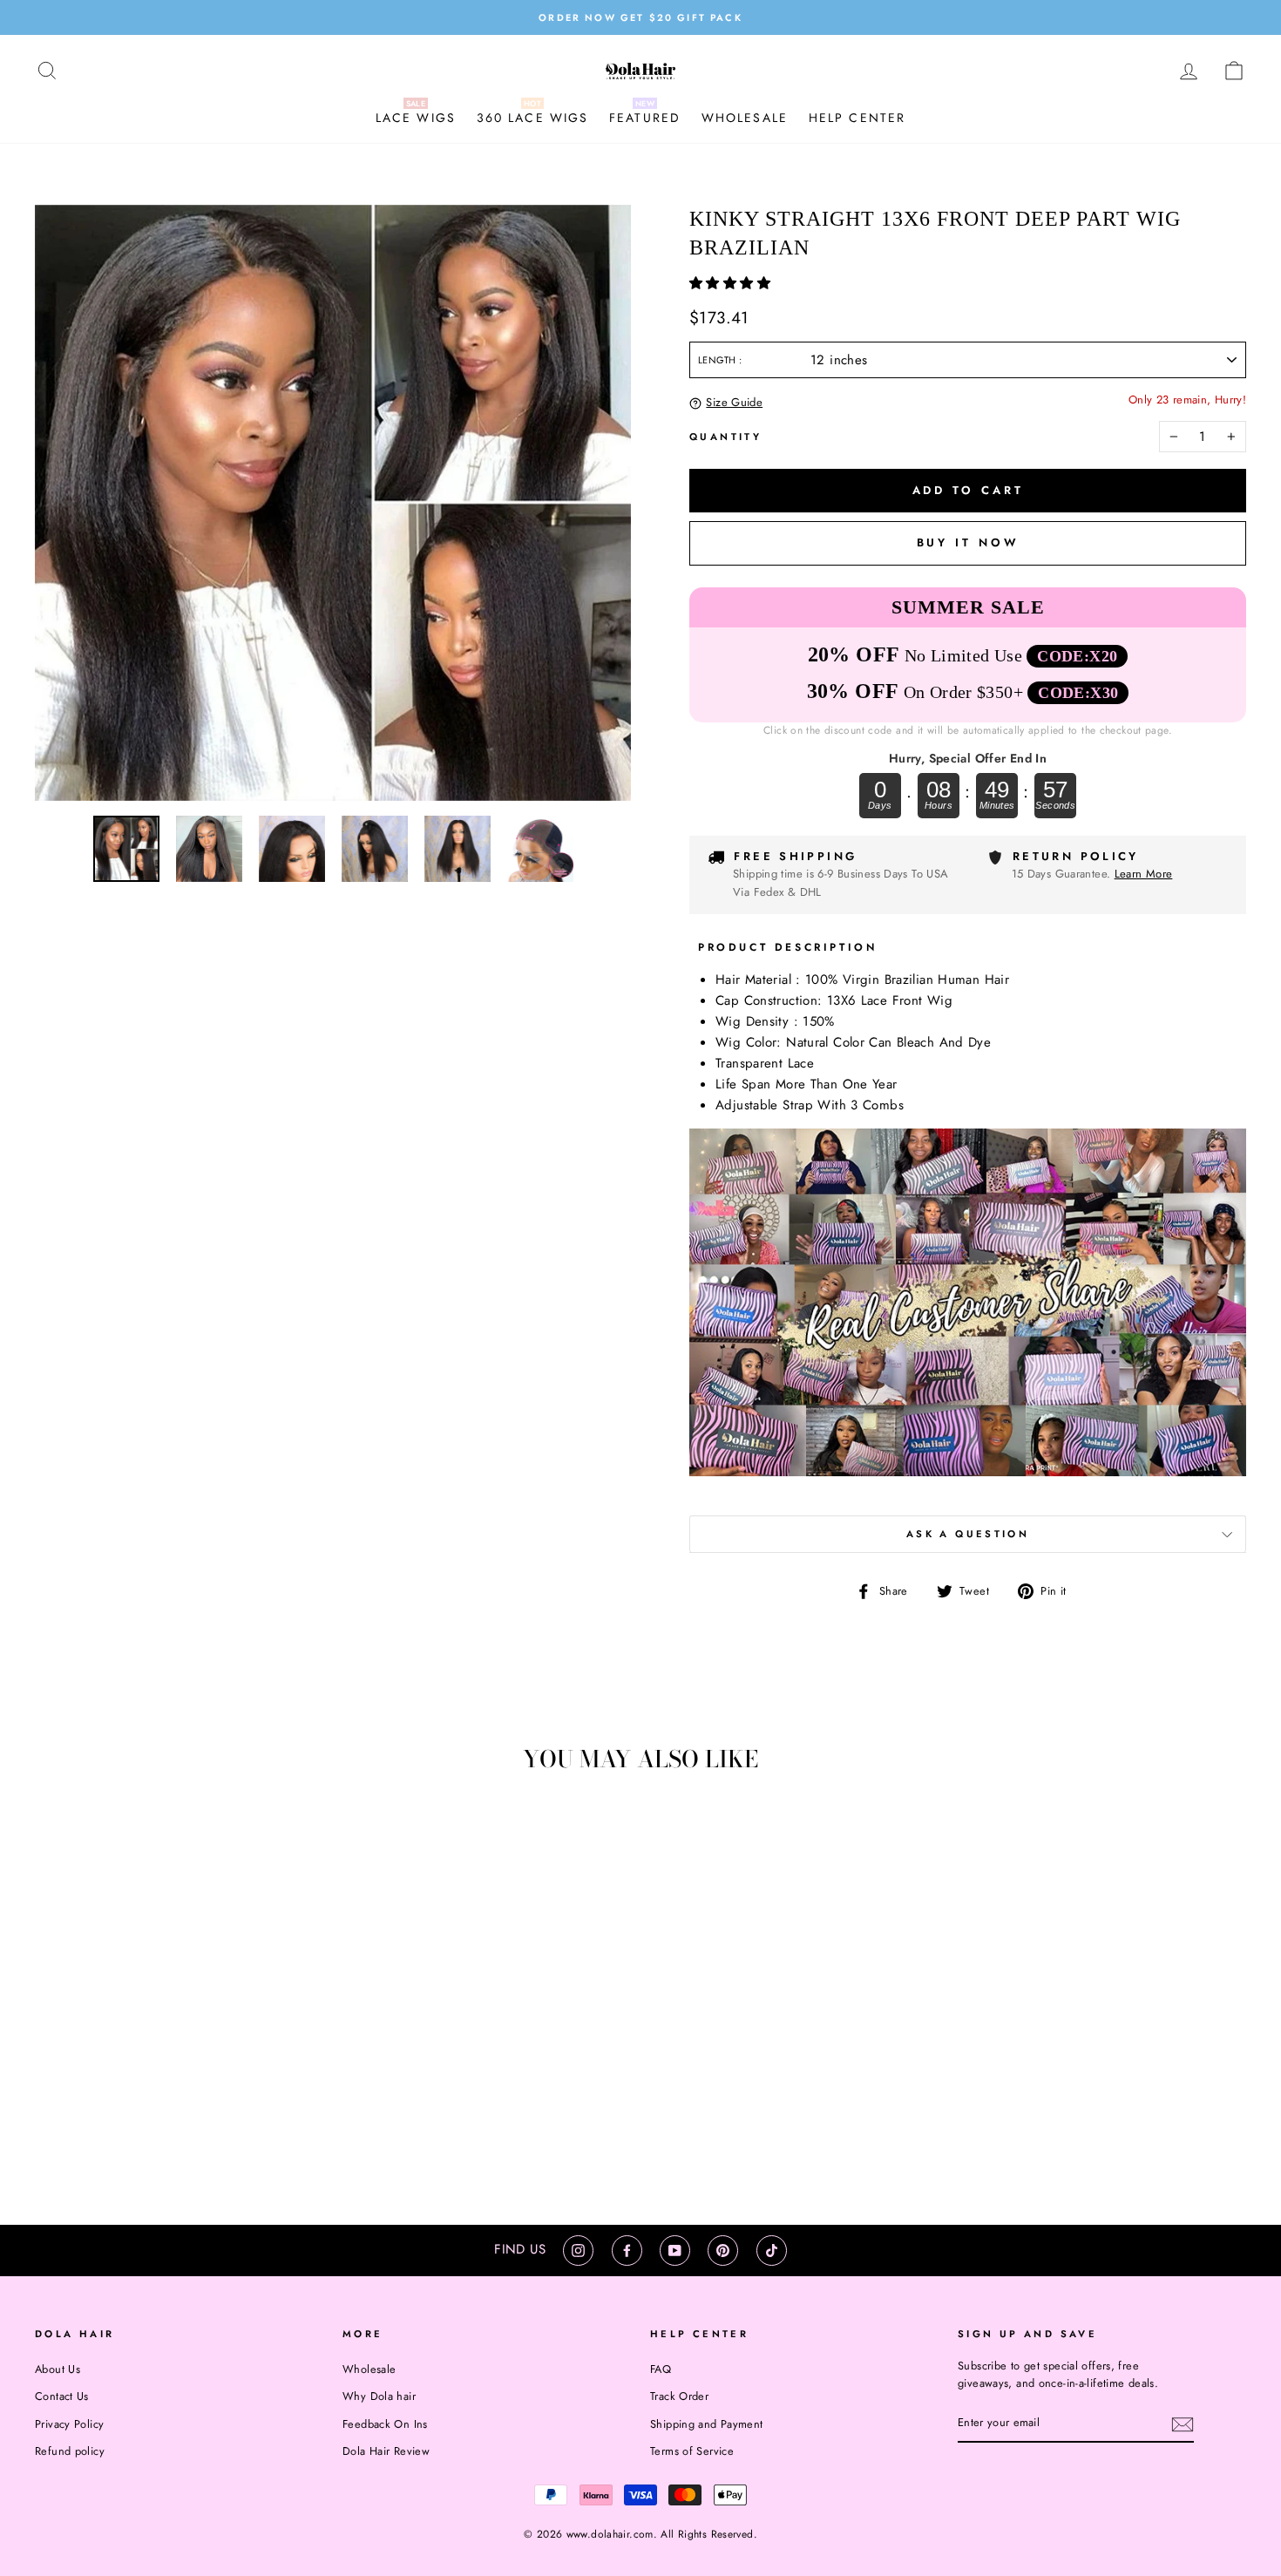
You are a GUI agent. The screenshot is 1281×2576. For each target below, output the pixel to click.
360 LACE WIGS (532, 118)
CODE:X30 (1078, 693)
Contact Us (62, 2396)
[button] (732, 283)
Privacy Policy (69, 2424)
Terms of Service (692, 2451)
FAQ (661, 2369)
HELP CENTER (857, 118)
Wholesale (369, 2369)
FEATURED (645, 118)
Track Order (679, 2396)
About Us (58, 2369)
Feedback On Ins (385, 2424)
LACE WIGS (416, 118)
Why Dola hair (379, 2396)
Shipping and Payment (707, 2424)
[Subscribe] (1183, 2424)
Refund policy (70, 2451)
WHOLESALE (745, 118)
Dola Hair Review (386, 2451)
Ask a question (968, 1534)
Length (718, 360)
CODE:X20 (1077, 656)
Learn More (1144, 874)
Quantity (725, 437)
